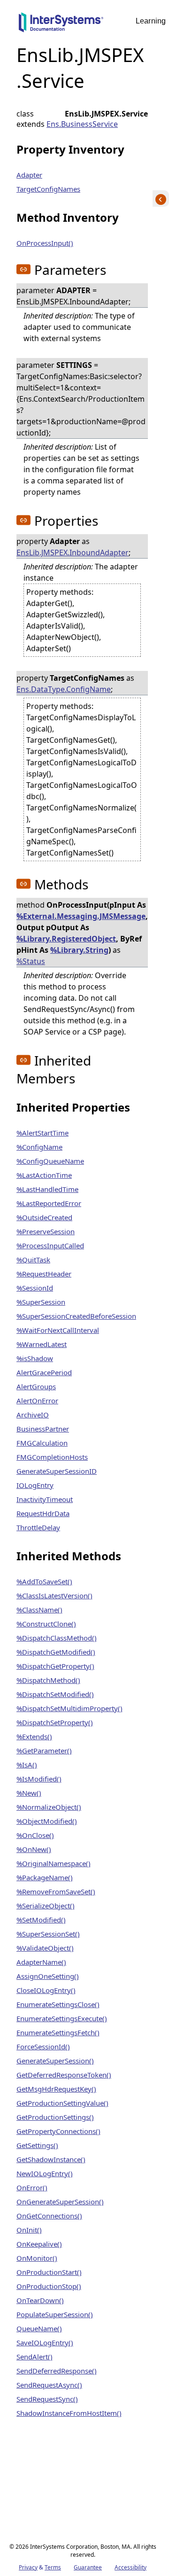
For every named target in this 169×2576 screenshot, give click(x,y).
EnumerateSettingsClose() (58, 2004)
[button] (23, 269)
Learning (151, 21)
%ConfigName (39, 1147)
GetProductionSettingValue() (62, 2103)
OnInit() (29, 2230)
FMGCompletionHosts (52, 1457)
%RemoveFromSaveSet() (56, 1891)
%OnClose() (35, 1835)
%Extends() (34, 1736)
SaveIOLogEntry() (45, 2343)
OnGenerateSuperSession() (60, 2202)
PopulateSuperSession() (55, 2314)
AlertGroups (36, 1386)
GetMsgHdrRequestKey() (56, 2089)
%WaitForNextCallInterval (58, 1330)
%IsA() (27, 1765)
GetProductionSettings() (55, 2117)
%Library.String (79, 950)
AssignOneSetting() (48, 1976)
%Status (31, 961)
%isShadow (35, 1358)
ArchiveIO (33, 1415)
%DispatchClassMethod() (57, 1638)
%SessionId (35, 1288)
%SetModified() (41, 1920)
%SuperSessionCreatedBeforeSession (76, 1316)
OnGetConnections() (49, 2216)
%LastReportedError (49, 1203)
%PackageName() (45, 1877)
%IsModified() (39, 1779)
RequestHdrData (43, 1513)
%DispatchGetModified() (56, 1652)
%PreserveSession (46, 1231)
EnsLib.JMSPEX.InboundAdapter (73, 553)
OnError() (32, 2187)
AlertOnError (37, 1401)
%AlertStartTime (42, 1133)
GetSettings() (37, 2145)
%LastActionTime (44, 1175)
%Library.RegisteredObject (66, 939)
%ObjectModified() (47, 1821)
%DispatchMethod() (48, 1680)
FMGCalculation (42, 1443)
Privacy (28, 2567)
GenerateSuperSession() (55, 2061)
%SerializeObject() (46, 1906)
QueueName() (39, 2328)
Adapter (29, 175)
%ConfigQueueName (50, 1161)
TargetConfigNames (48, 189)
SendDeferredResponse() (57, 2371)
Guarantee (88, 2567)
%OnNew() (34, 1849)
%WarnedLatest (42, 1344)
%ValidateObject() (45, 1948)
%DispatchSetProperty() (55, 1722)
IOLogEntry (35, 1485)
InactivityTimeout (45, 1499)
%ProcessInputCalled (50, 1245)
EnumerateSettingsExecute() (62, 2018)
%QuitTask (33, 1260)
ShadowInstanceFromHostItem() (69, 2413)
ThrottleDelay (38, 1527)
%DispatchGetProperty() (55, 1666)
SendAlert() (35, 2357)
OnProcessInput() (45, 243)
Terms (53, 2567)
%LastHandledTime (47, 1189)
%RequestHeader (44, 1274)
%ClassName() (39, 1610)
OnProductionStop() (49, 2286)
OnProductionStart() (49, 2272)
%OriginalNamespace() (54, 1863)
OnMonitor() (37, 2258)
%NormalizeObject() (49, 1807)
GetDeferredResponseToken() (64, 2075)
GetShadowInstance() (51, 2159)
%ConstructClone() (46, 1624)
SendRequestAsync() (49, 2385)
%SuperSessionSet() (48, 1934)
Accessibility (131, 2567)
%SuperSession (41, 1302)
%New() (29, 1793)
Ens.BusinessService (82, 124)
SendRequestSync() (47, 2399)
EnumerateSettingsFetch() (58, 2032)
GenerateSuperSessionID (57, 1471)
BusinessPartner (43, 1429)
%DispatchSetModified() (55, 1694)
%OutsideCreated (44, 1217)
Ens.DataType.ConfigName (64, 689)
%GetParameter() (44, 1751)
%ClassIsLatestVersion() (54, 1595)
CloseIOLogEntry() (46, 1990)
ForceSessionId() (43, 2047)
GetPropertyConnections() (58, 2131)
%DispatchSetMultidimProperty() (69, 1708)
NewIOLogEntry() (45, 2173)
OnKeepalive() (39, 2244)
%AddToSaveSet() (44, 1581)
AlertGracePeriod (44, 1372)
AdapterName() (41, 1962)
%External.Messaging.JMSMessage (81, 916)
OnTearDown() (40, 2300)
